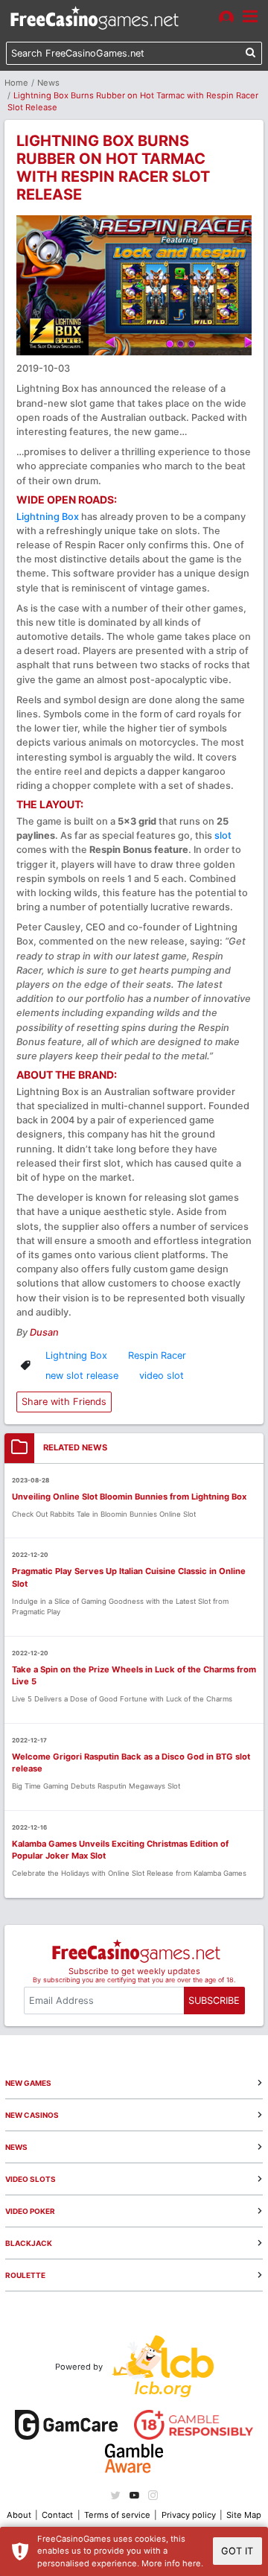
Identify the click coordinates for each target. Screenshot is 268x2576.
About (19, 2515)
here (192, 2563)
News (48, 83)
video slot (162, 1376)
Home (16, 83)
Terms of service (117, 2515)
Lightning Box (48, 517)
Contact (57, 2515)
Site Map (244, 2515)
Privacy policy (189, 2515)
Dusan (44, 1332)
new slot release (82, 1376)
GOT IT (237, 2551)
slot (223, 835)
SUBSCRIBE (214, 2001)
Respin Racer (157, 1355)
